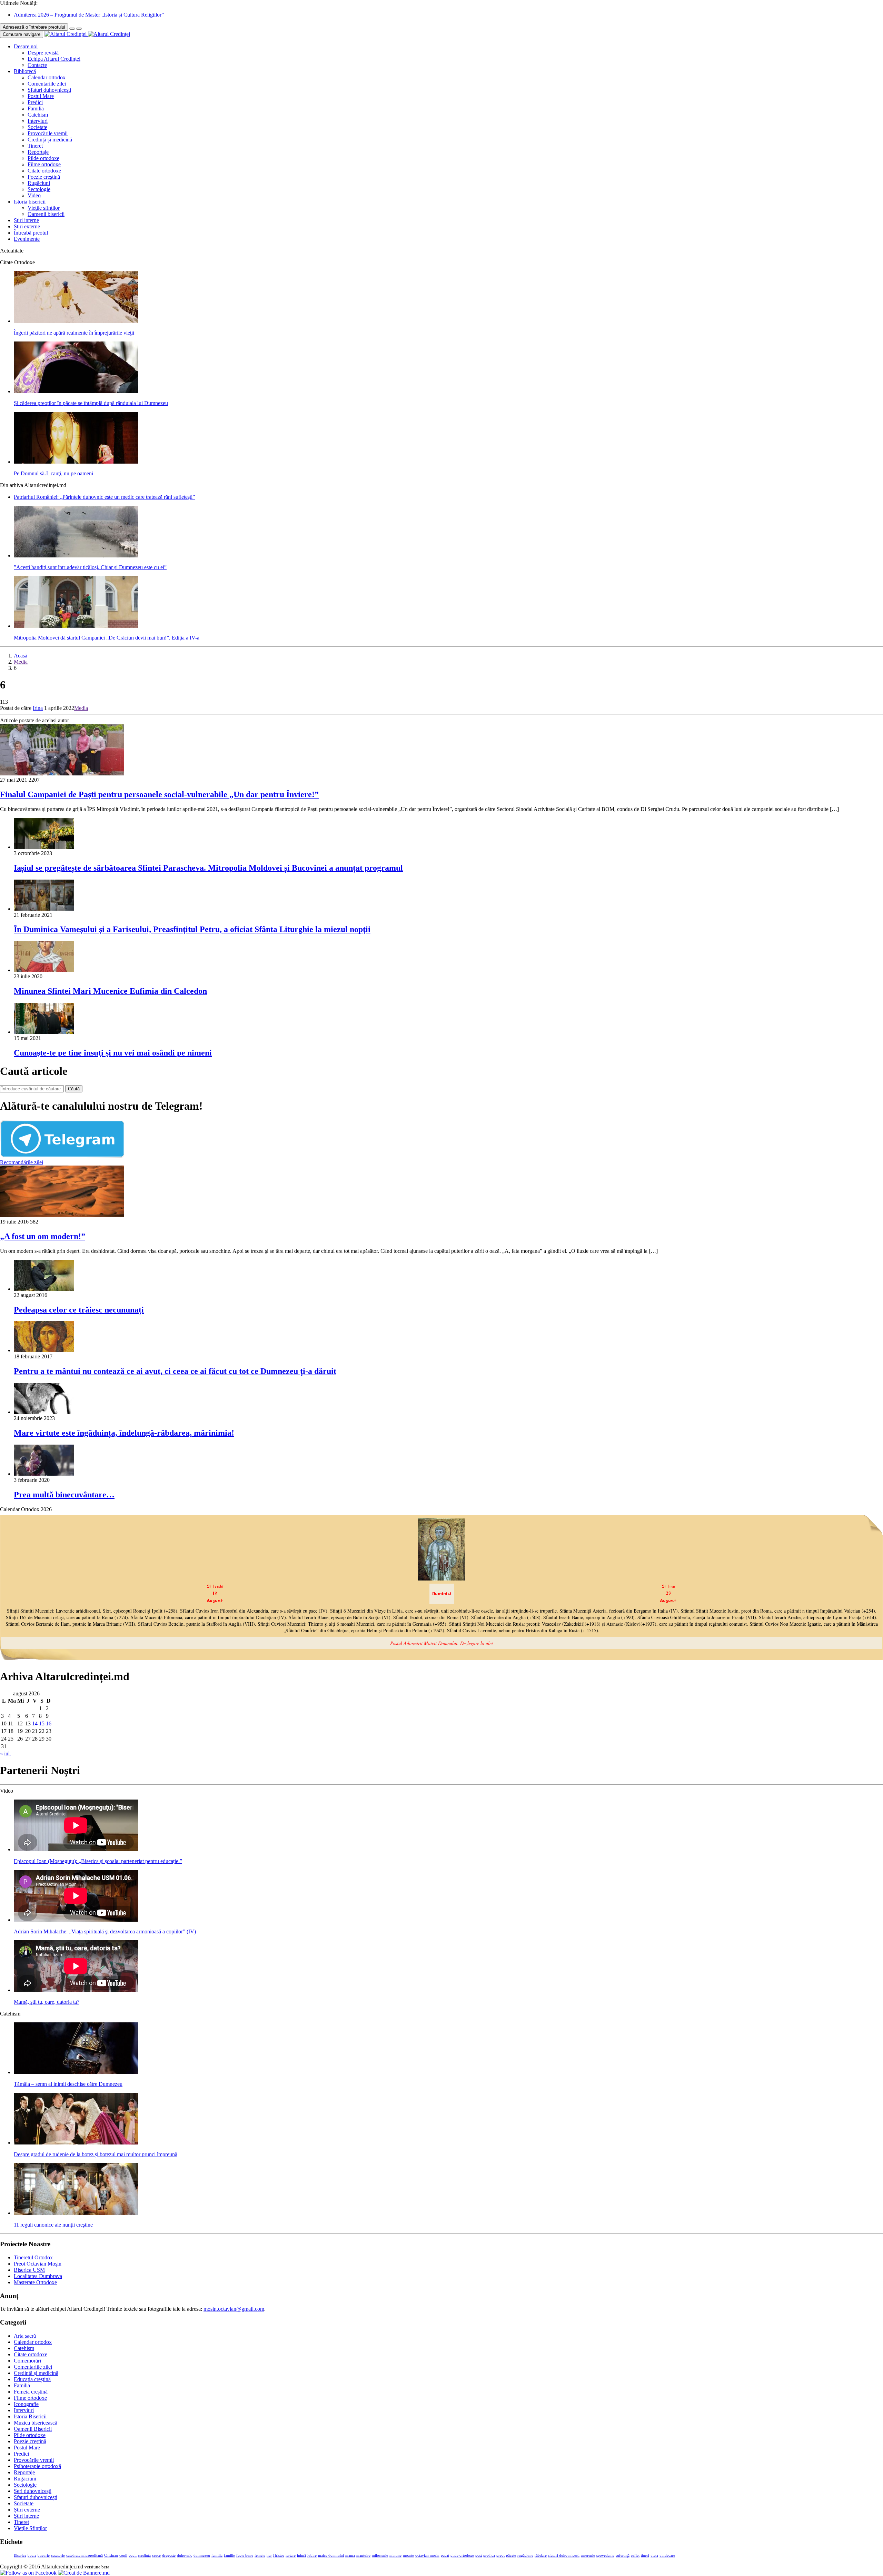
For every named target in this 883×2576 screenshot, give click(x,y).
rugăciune (525, 2555)
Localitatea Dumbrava (38, 2276)
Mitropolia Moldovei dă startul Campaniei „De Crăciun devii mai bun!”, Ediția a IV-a (107, 638)
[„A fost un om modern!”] (62, 1215)
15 (42, 1723)
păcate (511, 2555)
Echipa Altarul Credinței (54, 59)
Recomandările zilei (22, 1162)
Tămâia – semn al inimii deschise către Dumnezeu (68, 2084)
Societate (37, 127)
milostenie (380, 2555)
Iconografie (26, 2404)
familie (229, 2555)
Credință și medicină (50, 140)
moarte (408, 2555)
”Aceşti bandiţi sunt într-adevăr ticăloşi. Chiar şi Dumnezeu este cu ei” (90, 567)
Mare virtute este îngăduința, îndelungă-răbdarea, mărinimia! (124, 1433)
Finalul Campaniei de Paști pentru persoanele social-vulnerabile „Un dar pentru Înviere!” (159, 794)
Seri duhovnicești (33, 2491)
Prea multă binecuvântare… (64, 1495)
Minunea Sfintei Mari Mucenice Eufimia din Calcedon (110, 991)
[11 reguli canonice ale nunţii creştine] (76, 2213)
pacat (445, 2555)
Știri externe (27, 226)
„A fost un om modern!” (43, 1236)
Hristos (279, 2555)
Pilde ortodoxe (43, 158)
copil (133, 2555)
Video (34, 195)
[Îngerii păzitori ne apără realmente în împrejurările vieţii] (76, 321)
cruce (156, 2555)
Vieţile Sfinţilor (30, 2528)
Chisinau (111, 2555)
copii (123, 2555)
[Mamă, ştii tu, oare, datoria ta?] (76, 1990)
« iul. (6, 1753)
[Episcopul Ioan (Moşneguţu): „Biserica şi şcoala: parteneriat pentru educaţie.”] (76, 1849)
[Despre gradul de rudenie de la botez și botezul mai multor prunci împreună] (76, 2143)
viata (654, 2555)
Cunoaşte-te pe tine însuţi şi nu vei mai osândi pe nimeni (113, 1053)
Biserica (20, 2555)
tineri (645, 2555)
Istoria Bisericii (30, 2416)
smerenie (588, 2555)
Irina (38, 708)
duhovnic (185, 2555)
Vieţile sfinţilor (44, 208)
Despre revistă (43, 53)
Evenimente (27, 239)
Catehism (38, 115)
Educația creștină (32, 2379)
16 (49, 1723)
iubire (312, 2555)
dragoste (169, 2555)
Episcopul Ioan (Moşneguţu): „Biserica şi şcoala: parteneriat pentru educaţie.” (98, 1861)
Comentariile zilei (47, 84)
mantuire (363, 2555)
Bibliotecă (25, 71)
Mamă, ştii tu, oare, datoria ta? (47, 2002)
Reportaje (38, 152)
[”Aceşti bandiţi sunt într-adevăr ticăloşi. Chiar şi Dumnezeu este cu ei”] (76, 556)
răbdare (541, 2555)
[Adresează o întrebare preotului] (72, 29)
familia (217, 2555)
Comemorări (27, 2361)
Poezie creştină (44, 177)
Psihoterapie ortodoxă (37, 2466)
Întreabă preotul (31, 233)
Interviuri (38, 121)
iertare (291, 2555)
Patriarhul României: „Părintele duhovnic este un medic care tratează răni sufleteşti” (104, 497)
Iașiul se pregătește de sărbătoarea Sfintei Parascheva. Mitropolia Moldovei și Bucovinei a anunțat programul (208, 868)
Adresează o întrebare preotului (34, 27)
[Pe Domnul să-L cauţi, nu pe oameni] (76, 462)
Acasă (21, 656)
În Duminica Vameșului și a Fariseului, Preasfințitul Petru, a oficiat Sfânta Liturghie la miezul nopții (192, 929)
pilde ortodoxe (462, 2555)
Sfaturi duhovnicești (49, 90)
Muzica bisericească (36, 2423)
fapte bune (245, 2555)
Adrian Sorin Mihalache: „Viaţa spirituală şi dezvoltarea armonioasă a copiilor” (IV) (105, 1931)
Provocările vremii (48, 133)
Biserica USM (29, 2270)
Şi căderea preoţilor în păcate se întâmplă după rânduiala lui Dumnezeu (91, 403)
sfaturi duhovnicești (564, 2555)
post (479, 2555)
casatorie (58, 2555)
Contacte (37, 65)
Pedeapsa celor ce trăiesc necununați (79, 1310)
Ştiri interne (26, 220)
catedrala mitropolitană (85, 2555)
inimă (301, 2555)
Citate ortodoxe (44, 171)
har (269, 2555)
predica (489, 2555)
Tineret (35, 146)
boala (32, 2555)
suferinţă (623, 2555)
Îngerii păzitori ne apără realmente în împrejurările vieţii (74, 333)
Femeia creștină (31, 2392)
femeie (260, 2555)
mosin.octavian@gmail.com (234, 2309)
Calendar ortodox (47, 77)
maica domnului (331, 2555)
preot (500, 2555)
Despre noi (26, 46)
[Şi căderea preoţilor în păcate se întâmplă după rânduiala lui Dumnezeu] (76, 391)
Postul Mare (41, 96)
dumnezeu (202, 2555)
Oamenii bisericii (46, 214)
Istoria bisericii (30, 202)
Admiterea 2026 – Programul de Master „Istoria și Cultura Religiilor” (89, 15)
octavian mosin (427, 2555)
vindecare (667, 2555)
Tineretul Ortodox (33, 2257)
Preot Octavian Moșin (38, 2264)
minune (395, 2555)
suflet (635, 2555)
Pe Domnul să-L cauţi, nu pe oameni (53, 473)
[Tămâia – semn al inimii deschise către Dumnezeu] (76, 2072)
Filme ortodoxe (44, 164)
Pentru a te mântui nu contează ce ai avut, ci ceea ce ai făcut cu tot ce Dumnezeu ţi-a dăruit (175, 1371)
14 (35, 1723)
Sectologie (39, 189)
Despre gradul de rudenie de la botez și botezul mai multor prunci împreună (96, 2154)
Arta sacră (25, 2336)
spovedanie (605, 2555)
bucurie (44, 2555)
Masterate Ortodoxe (35, 2282)
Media (21, 662)
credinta (144, 2555)
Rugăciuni (39, 183)
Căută (74, 1089)
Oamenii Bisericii (33, 2429)
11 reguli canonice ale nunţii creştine (53, 2225)
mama (350, 2555)
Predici (35, 102)
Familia (36, 108)
